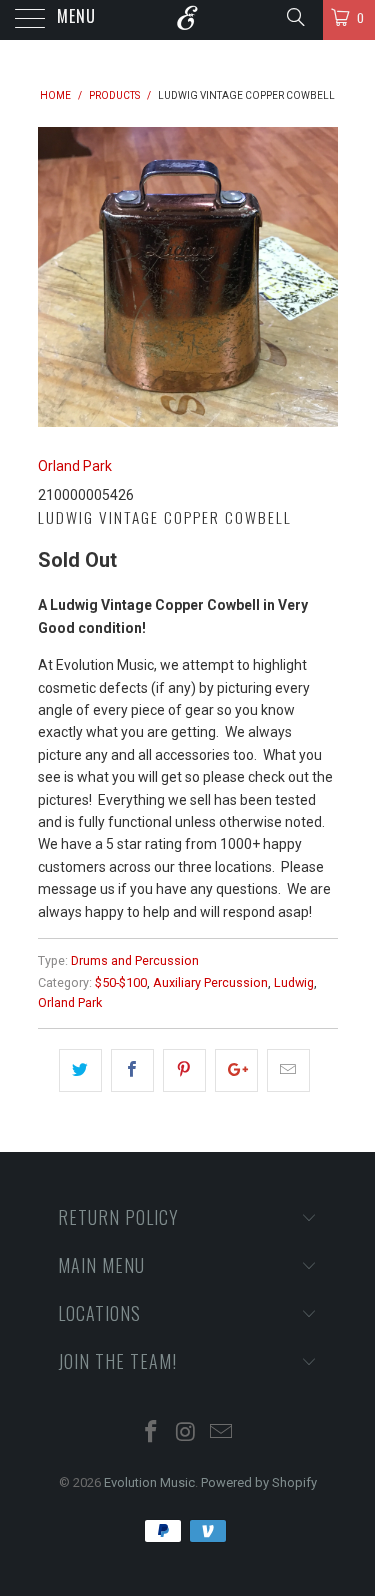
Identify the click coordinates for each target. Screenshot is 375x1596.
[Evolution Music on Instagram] (187, 1433)
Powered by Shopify (259, 1482)
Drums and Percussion (135, 960)
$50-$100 (121, 982)
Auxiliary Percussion (210, 982)
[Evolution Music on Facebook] (152, 1433)
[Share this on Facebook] (132, 1070)
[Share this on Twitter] (80, 1070)
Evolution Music (149, 1482)
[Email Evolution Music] (221, 1433)
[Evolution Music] (188, 20)
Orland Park (75, 466)
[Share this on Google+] (236, 1070)
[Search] (294, 17)
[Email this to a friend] (288, 1070)
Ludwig (294, 982)
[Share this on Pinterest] (184, 1070)
